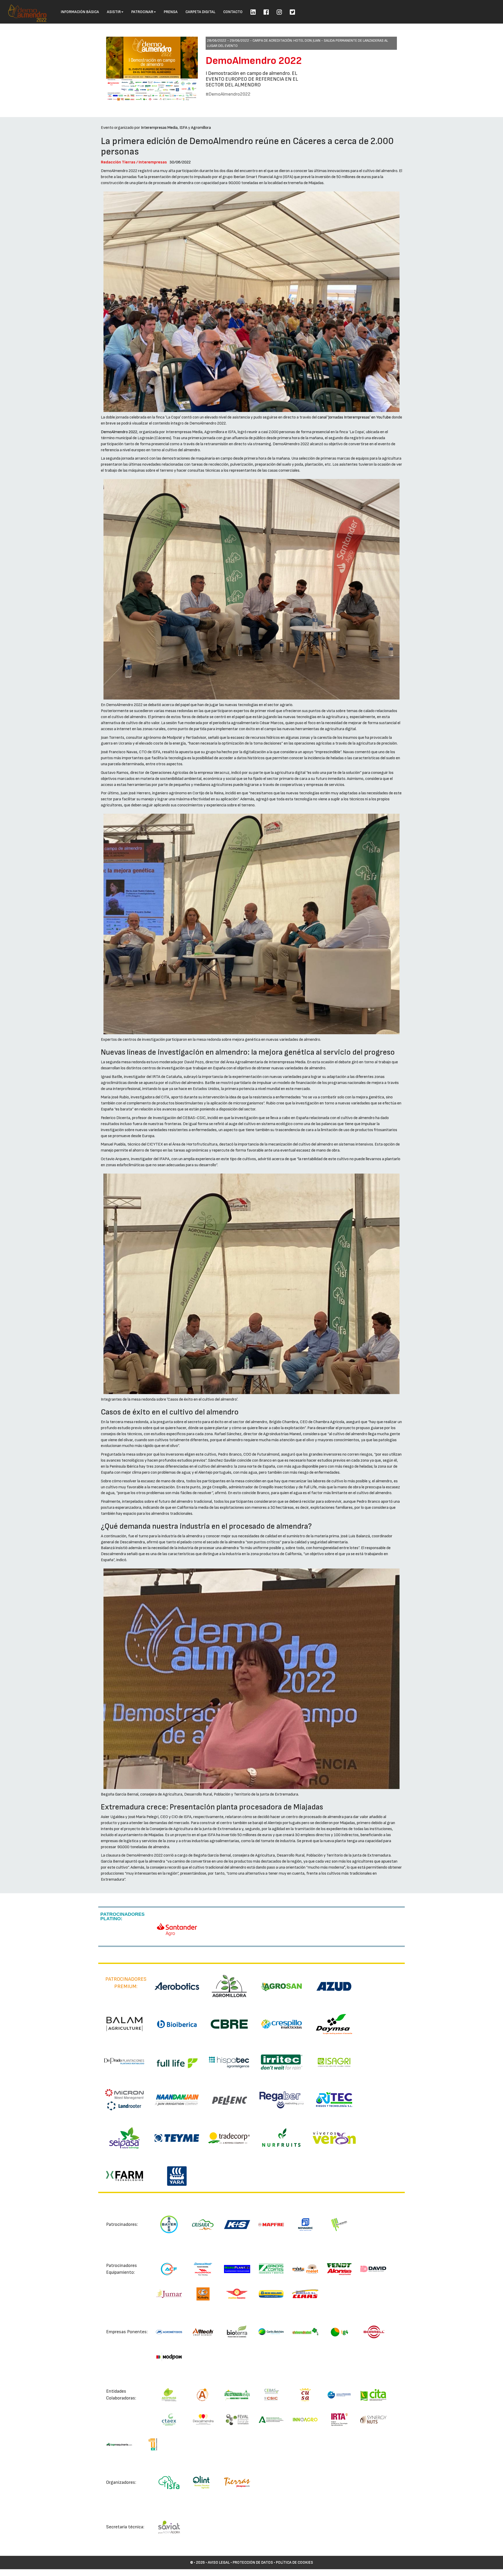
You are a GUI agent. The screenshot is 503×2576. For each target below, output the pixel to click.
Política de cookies (294, 2563)
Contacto (233, 12)
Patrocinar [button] (142, 12)
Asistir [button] (114, 12)
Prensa (171, 12)
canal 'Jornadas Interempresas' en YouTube (354, 417)
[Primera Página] (24, 7)
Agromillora (201, 128)
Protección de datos (253, 2563)
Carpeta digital (200, 12)
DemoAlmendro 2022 (254, 61)
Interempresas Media (159, 128)
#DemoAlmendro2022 (228, 94)
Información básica (80, 12)
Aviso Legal (219, 2563)
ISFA (183, 128)
